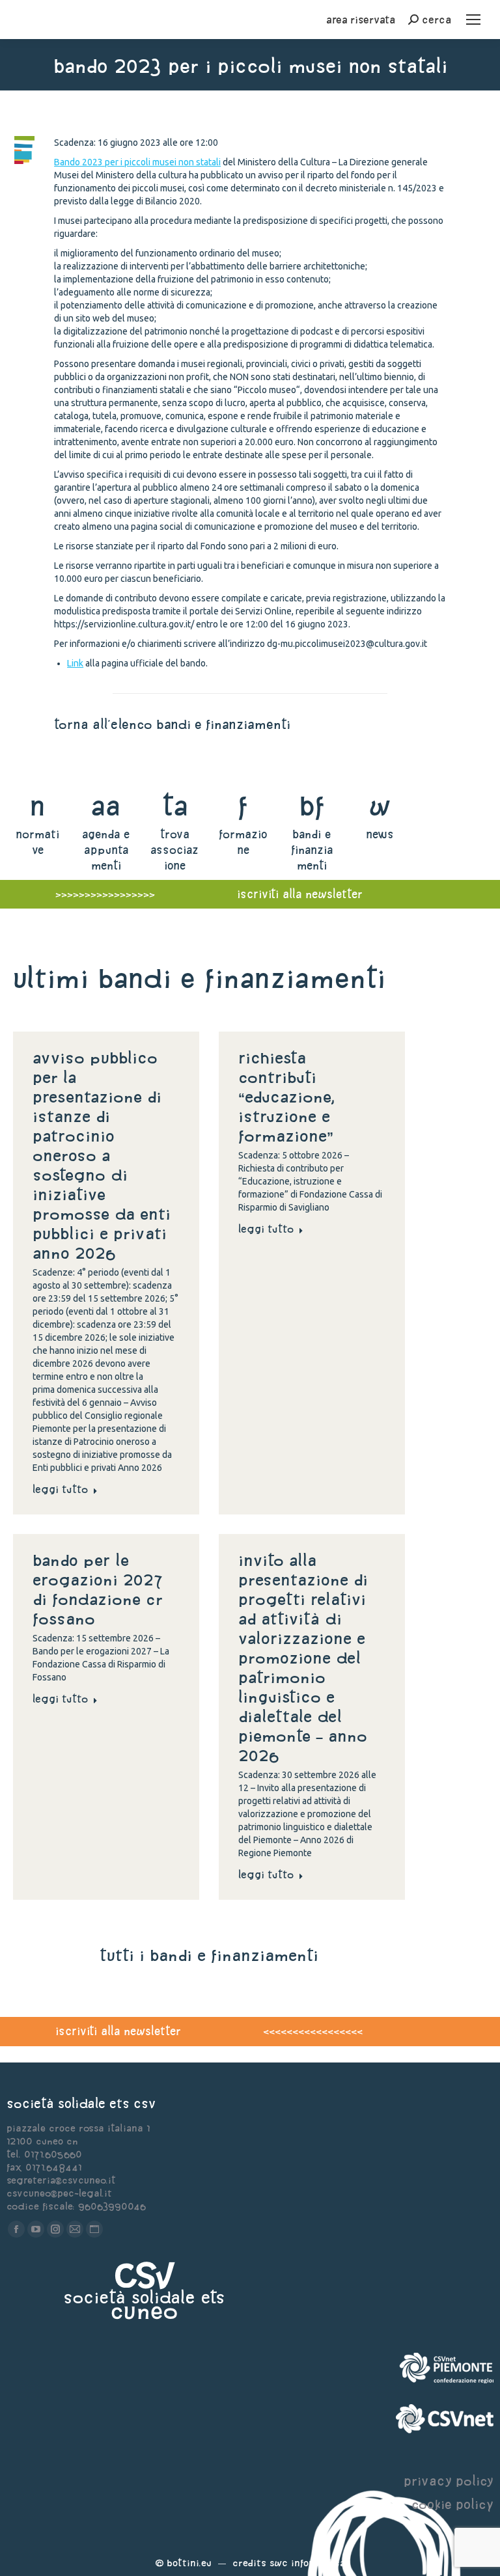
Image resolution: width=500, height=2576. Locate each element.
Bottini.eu (189, 2563)
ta (175, 805)
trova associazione (174, 850)
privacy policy (449, 2481)
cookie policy (452, 2504)
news (380, 834)
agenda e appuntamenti (106, 850)
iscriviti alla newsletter (118, 2031)
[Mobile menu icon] (473, 20)
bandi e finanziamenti (312, 850)
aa (106, 805)
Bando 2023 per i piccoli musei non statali (137, 162)
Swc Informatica (307, 2563)
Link (75, 663)
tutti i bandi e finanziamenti (209, 1955)
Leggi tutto (60, 1489)
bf (312, 805)
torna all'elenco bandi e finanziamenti (172, 724)
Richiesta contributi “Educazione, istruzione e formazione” (287, 1097)
